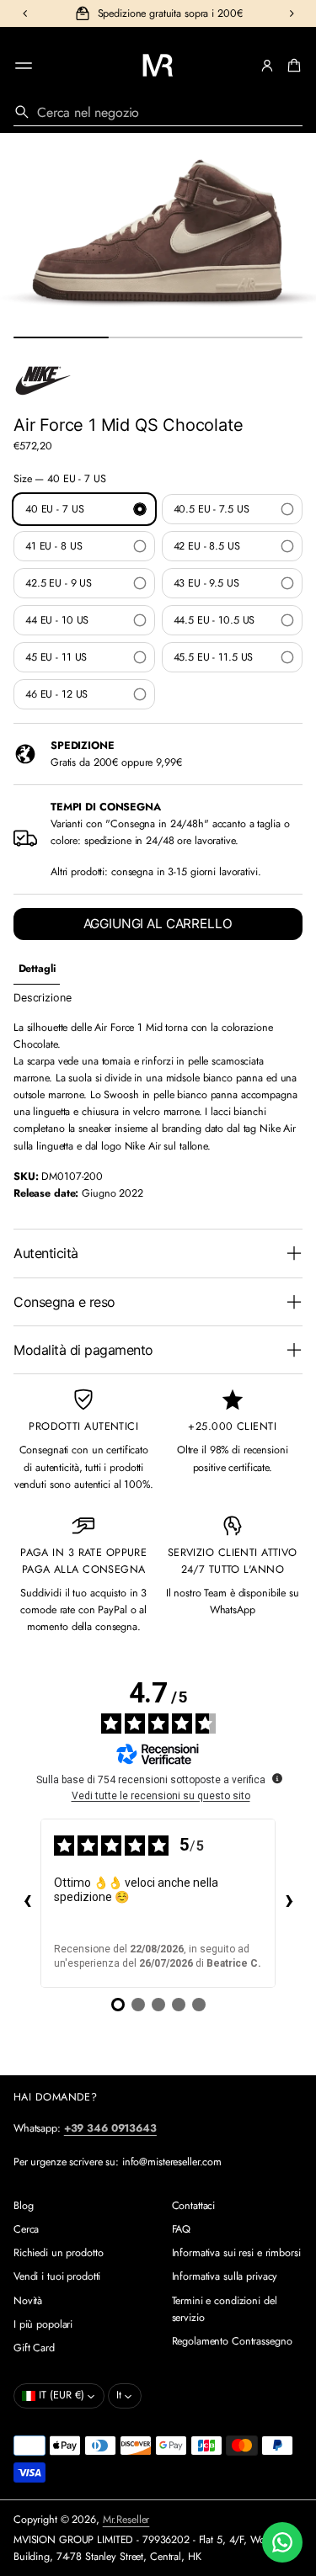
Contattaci (194, 2206)
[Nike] (43, 380)
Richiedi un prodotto (58, 2253)
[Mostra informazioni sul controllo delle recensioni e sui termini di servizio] (277, 1778)
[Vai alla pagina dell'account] (267, 66)
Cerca (26, 2229)
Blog (24, 2206)
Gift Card (34, 2348)
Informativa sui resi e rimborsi (236, 2253)
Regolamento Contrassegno (232, 2341)
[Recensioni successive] (289, 1903)
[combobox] (158, 112)
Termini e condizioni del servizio (225, 2309)
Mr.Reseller (126, 2520)
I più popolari (43, 2324)
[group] (37, 969)
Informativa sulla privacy (225, 2276)
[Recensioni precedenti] (27, 1903)
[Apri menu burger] (24, 66)
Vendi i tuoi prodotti (57, 2276)
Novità (28, 2301)
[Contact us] (282, 2542)
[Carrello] (292, 66)
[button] (292, 66)
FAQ (182, 2229)
